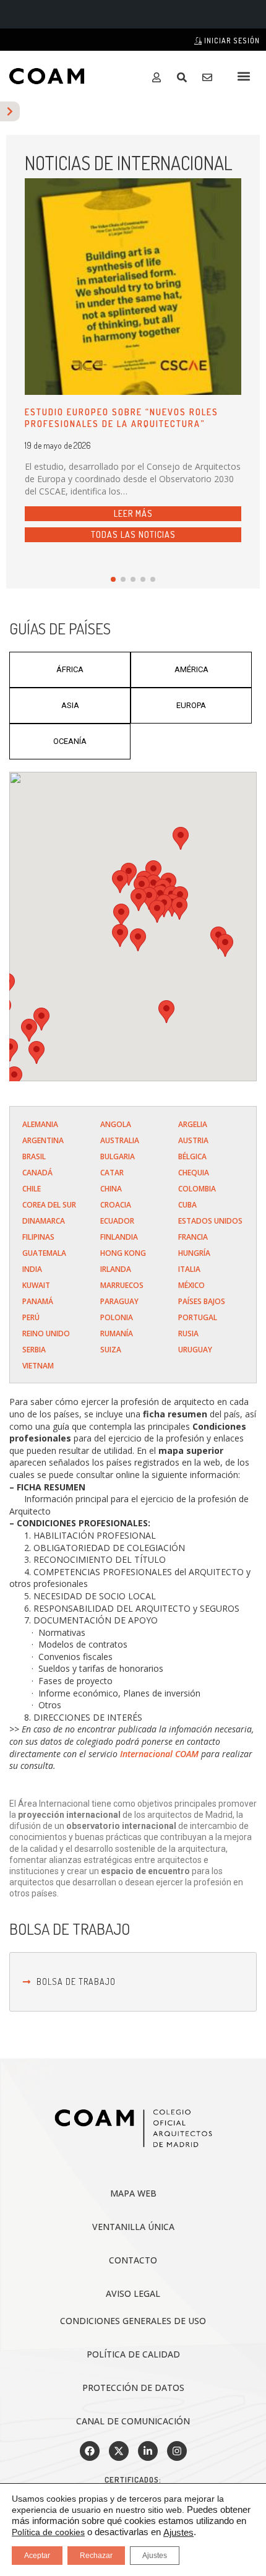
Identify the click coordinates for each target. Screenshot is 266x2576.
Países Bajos (202, 1301)
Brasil (34, 1156)
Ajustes (178, 2533)
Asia (70, 705)
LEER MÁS (133, 513)
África (70, 669)
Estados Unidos (210, 1221)
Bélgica (192, 1156)
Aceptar (37, 2556)
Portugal (198, 1317)
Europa (191, 705)
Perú (31, 1317)
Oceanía (70, 741)
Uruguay (195, 1350)
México (191, 1285)
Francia (193, 1237)
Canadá (37, 1173)
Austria (193, 1140)
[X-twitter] (119, 2451)
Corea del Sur (49, 1205)
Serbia (34, 1350)
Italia (189, 1269)
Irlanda (116, 1269)
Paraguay (119, 1301)
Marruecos (122, 1285)
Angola (116, 1124)
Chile (32, 1189)
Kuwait (36, 1285)
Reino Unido (46, 1333)
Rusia (188, 1333)
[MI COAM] (159, 77)
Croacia (116, 1205)
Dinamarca (44, 1221)
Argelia (193, 1124)
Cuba (187, 1205)
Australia (120, 1140)
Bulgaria (118, 1156)
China (111, 1189)
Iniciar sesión (231, 41)
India (32, 1269)
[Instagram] (177, 2451)
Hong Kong (123, 1253)
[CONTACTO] (210, 77)
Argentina (43, 1140)
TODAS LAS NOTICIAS (133, 534)
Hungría (194, 1253)
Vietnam (38, 1366)
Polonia (117, 1317)
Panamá (38, 1301)
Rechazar (96, 2556)
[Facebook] (90, 2451)
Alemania (40, 1124)
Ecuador (117, 1221)
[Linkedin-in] (148, 2451)
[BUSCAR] (185, 77)
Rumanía (117, 1333)
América (191, 669)
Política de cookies (48, 2532)
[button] (243, 76)
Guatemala (44, 1253)
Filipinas (38, 1237)
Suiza (111, 1350)
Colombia (197, 1189)
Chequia (194, 1173)
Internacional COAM (159, 1754)
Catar (112, 1173)
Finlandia (119, 1237)
